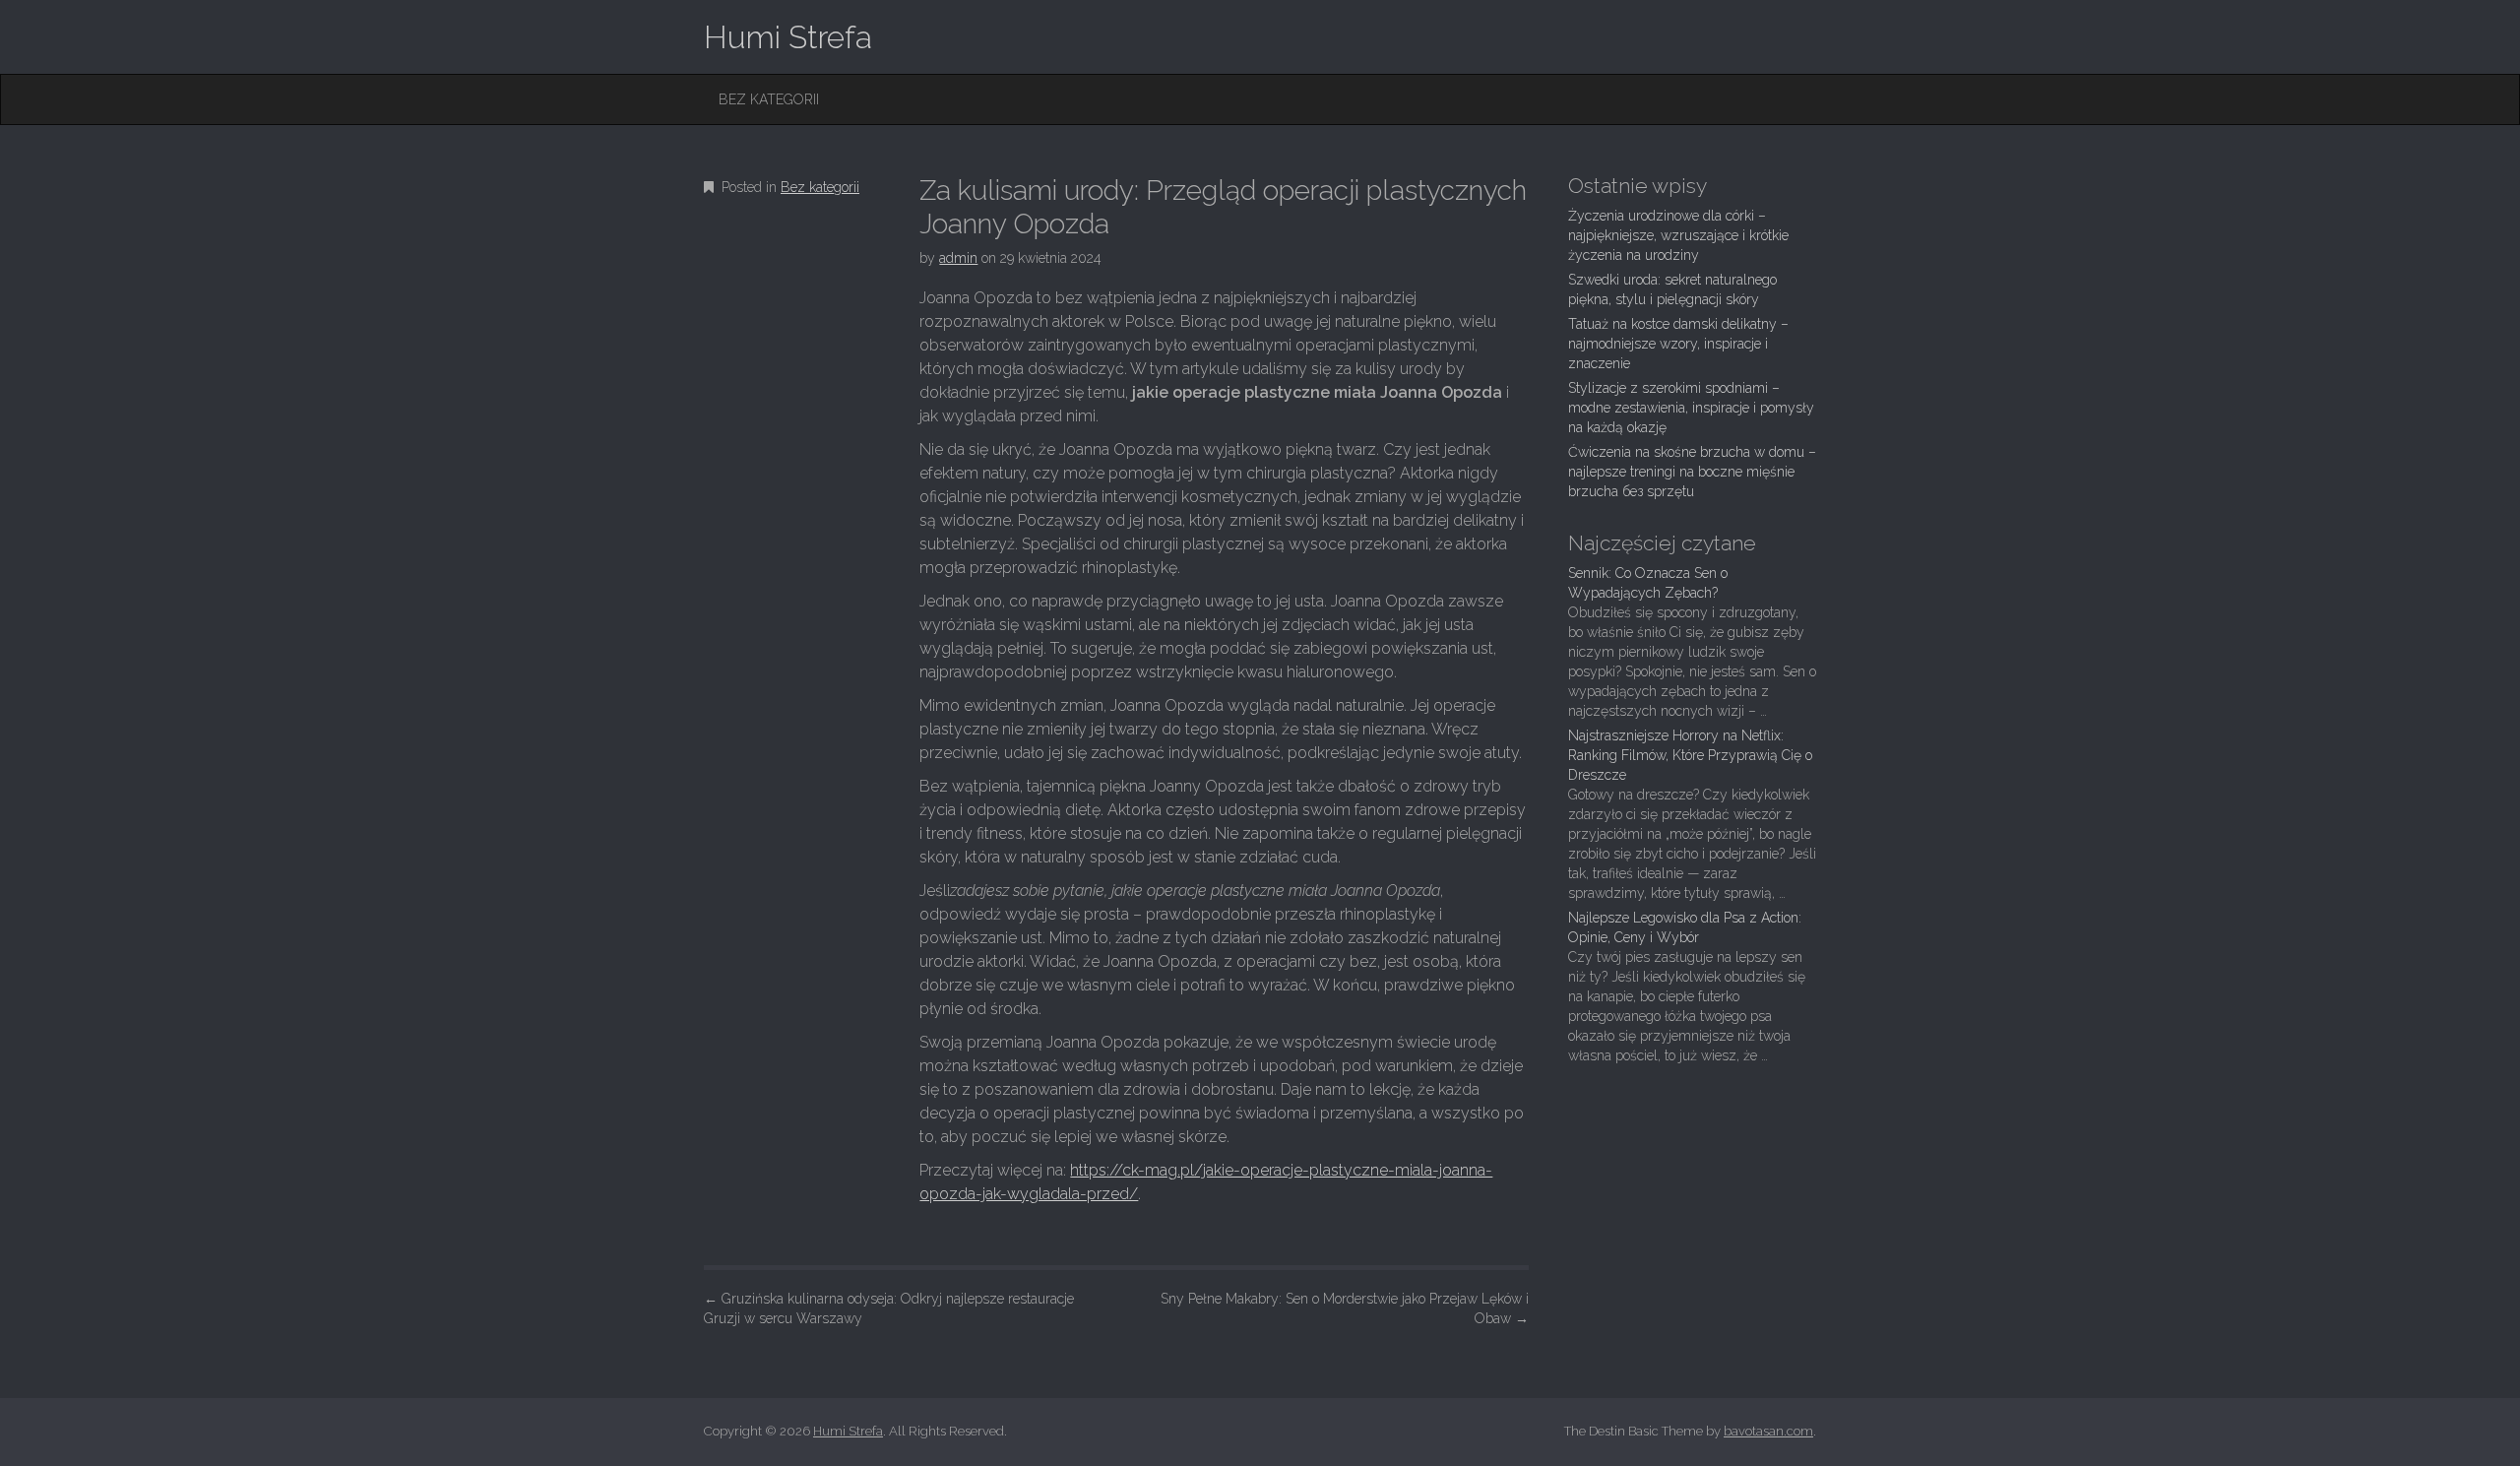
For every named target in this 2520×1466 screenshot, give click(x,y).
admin (958, 258)
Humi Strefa (788, 37)
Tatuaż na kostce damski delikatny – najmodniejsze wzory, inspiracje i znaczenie (1678, 344)
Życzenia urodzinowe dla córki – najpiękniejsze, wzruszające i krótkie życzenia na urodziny (1678, 235)
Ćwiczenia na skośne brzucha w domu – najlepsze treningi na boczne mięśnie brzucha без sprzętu (1692, 472)
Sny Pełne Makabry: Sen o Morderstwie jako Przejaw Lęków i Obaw (1345, 1308)
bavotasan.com (1768, 1431)
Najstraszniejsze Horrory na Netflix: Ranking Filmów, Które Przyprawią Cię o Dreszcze (1690, 755)
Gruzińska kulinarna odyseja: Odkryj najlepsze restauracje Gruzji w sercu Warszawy (889, 1308)
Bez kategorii (769, 99)
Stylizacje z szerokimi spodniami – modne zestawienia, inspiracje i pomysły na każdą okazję (1691, 408)
